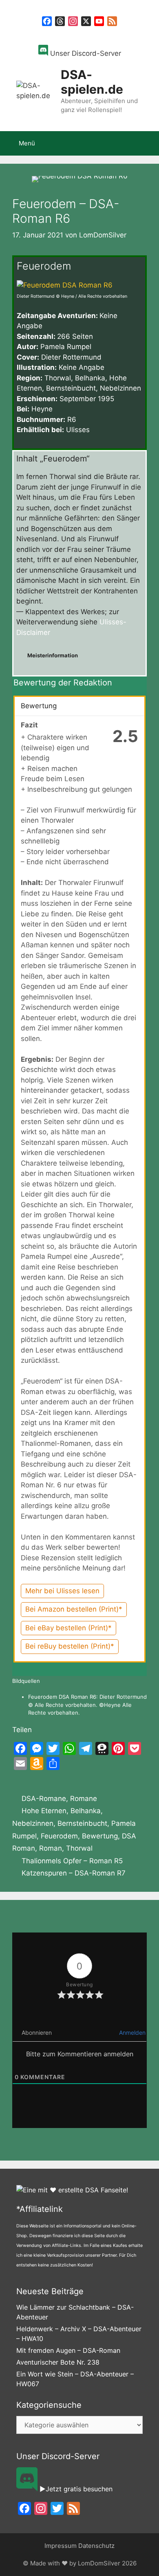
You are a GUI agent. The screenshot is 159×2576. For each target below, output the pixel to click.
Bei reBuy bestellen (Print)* (70, 1646)
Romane (84, 1799)
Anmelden (131, 2032)
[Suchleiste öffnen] (147, 143)
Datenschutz (96, 2546)
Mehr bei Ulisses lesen (62, 1591)
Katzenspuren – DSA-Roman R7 (74, 1873)
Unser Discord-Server (85, 53)
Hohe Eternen (44, 1811)
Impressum (61, 2546)
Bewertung (100, 1836)
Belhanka (86, 1811)
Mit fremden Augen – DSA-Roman (68, 2350)
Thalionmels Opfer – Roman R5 (72, 1861)
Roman (51, 1848)
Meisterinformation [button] (53, 655)
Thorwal (79, 1848)
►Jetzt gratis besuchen (75, 2489)
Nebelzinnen (33, 1823)
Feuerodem (59, 1836)
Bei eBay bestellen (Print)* (68, 1628)
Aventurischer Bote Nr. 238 (58, 2362)
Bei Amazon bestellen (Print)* (74, 1609)
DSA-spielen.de (92, 82)
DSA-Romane (44, 1799)
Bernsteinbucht (82, 1823)
